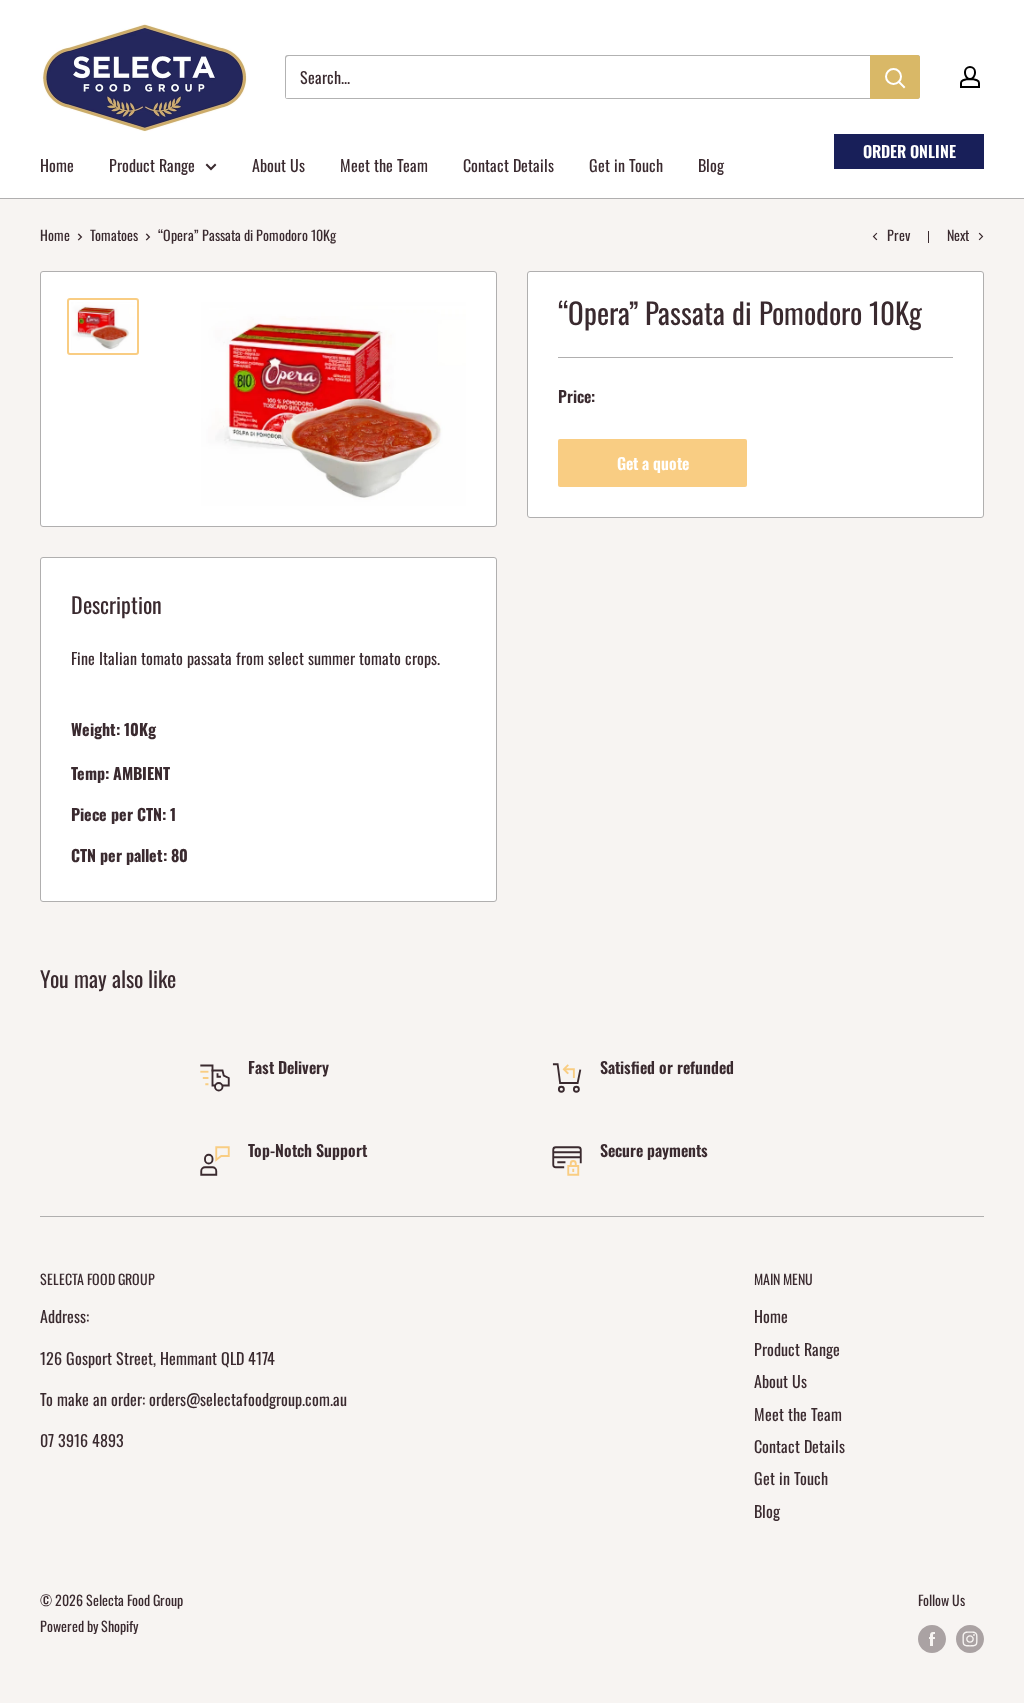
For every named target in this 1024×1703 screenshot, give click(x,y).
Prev (898, 234)
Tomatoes (114, 234)
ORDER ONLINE (909, 151)
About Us (278, 165)
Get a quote (653, 463)
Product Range (152, 165)
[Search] (895, 77)
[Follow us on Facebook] (932, 1639)
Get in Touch (626, 165)
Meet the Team (384, 165)
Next (958, 234)
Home (57, 165)
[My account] (970, 77)
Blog (711, 165)
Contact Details (508, 165)
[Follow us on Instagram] (970, 1639)
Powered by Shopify (89, 1625)
